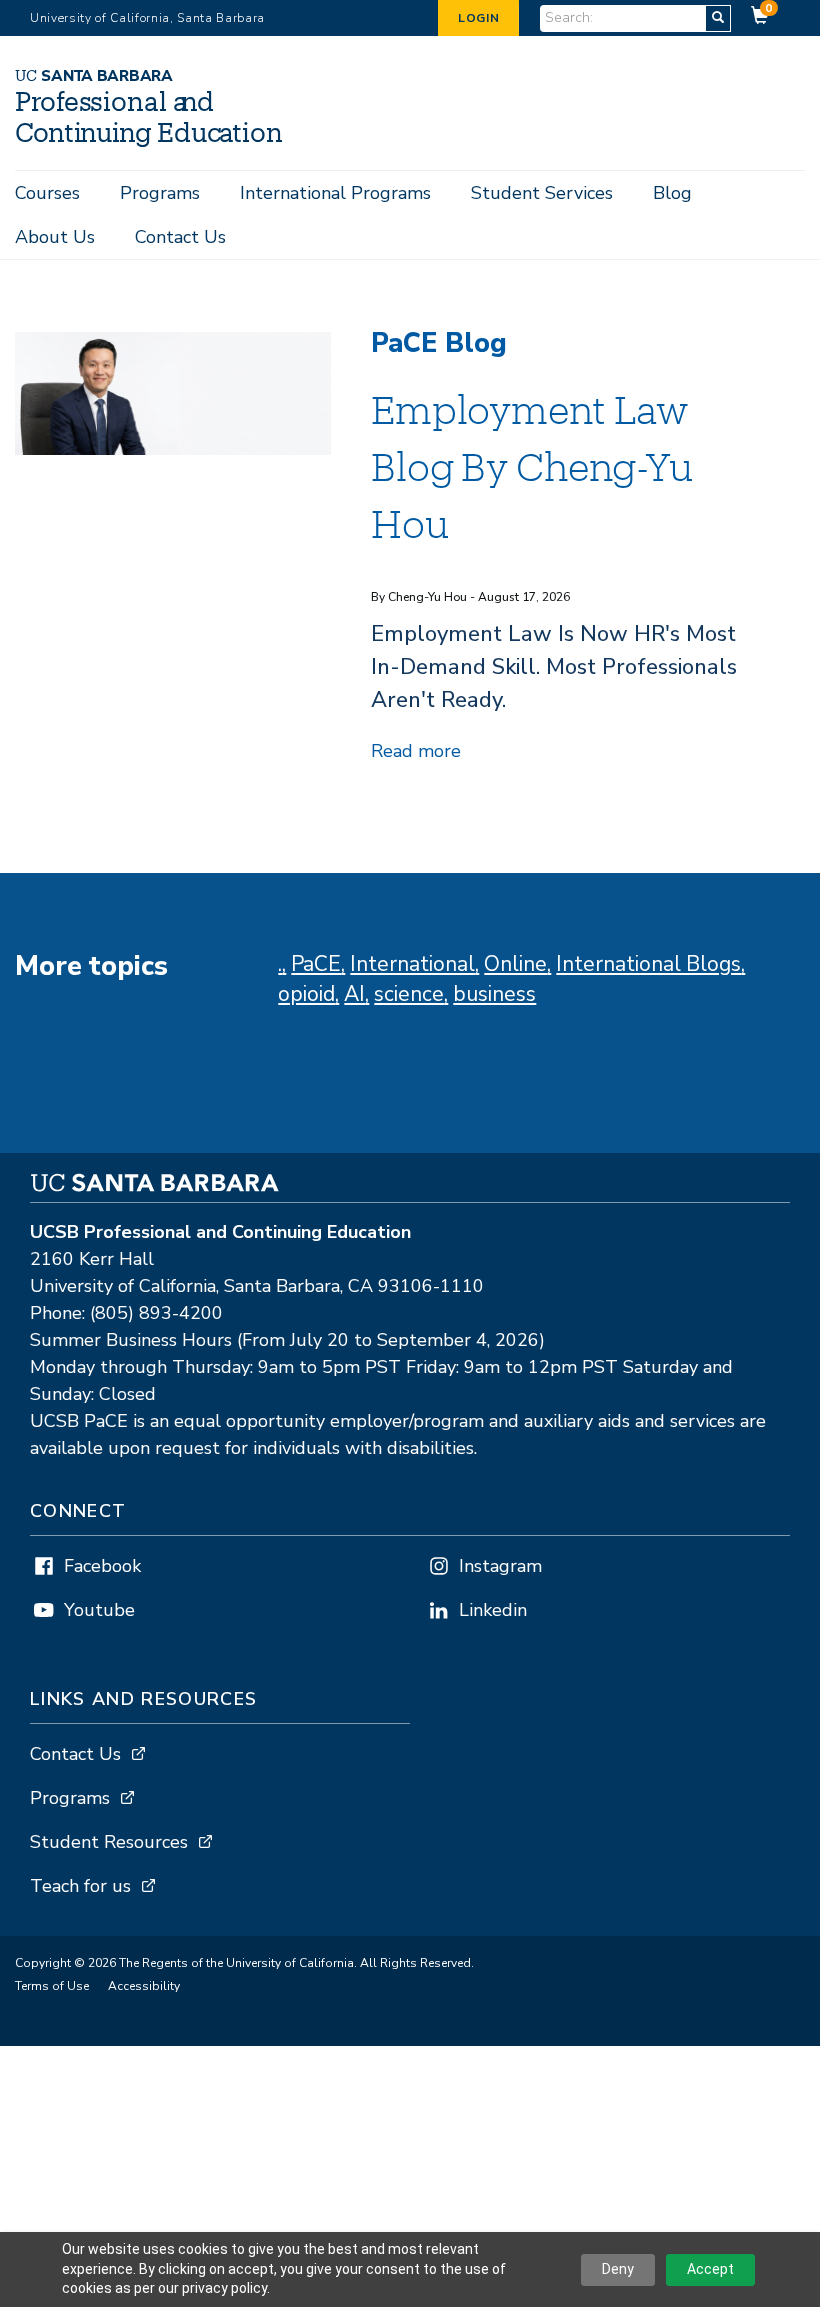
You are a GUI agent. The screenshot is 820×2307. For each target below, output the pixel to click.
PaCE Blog (439, 343)
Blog (672, 193)
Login (478, 18)
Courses (47, 193)
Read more (416, 751)
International (412, 964)
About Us (55, 237)
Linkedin (493, 1610)
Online (515, 964)
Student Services (542, 193)
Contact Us (180, 237)
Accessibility (144, 1986)
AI (354, 994)
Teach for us (80, 1886)
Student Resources (109, 1842)
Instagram (500, 1566)
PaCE (316, 964)
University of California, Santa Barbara (147, 18)
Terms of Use (52, 1986)
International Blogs (648, 964)
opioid (306, 994)
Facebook (102, 1566)
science (409, 994)
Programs (160, 193)
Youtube (99, 1610)
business (494, 994)
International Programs (335, 193)
